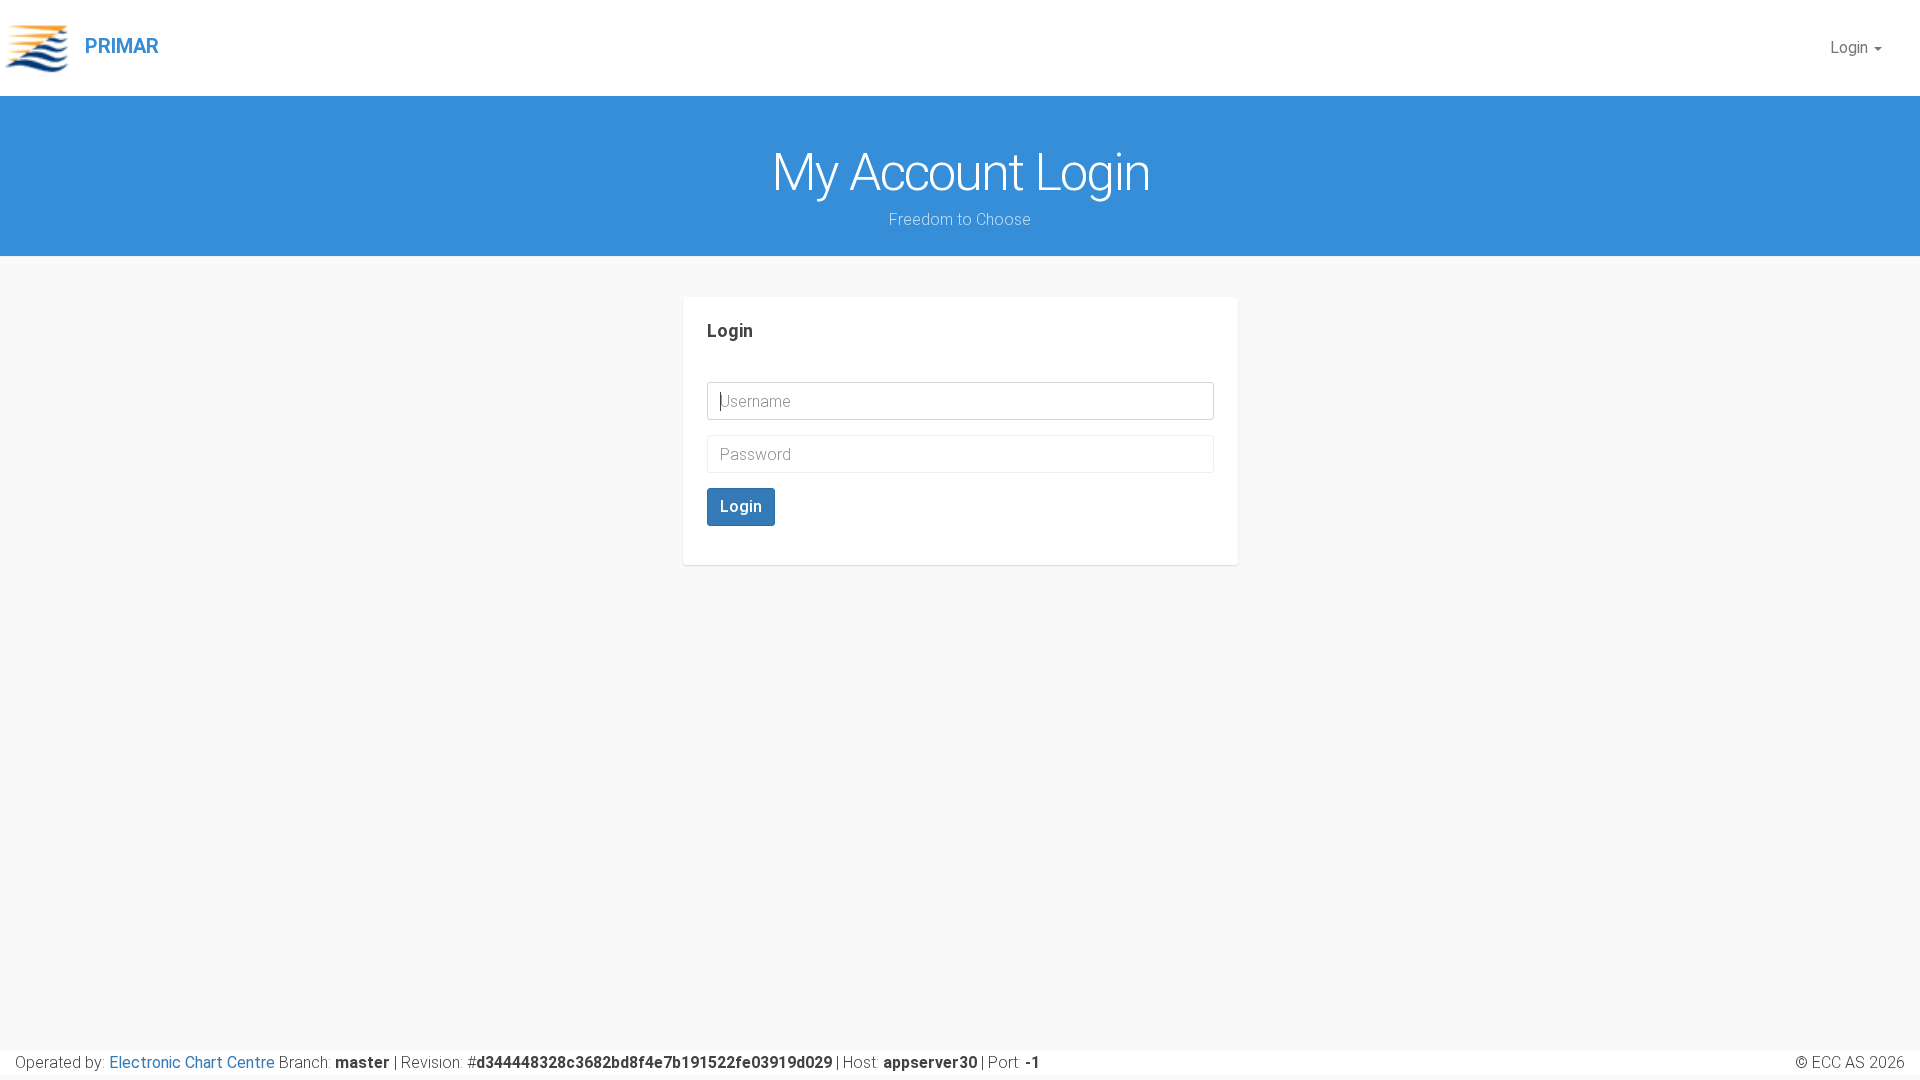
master (362, 1062)
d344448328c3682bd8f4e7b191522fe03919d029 (654, 1062)
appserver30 (930, 1062)
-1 (1032, 1062)
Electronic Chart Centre (192, 1062)
